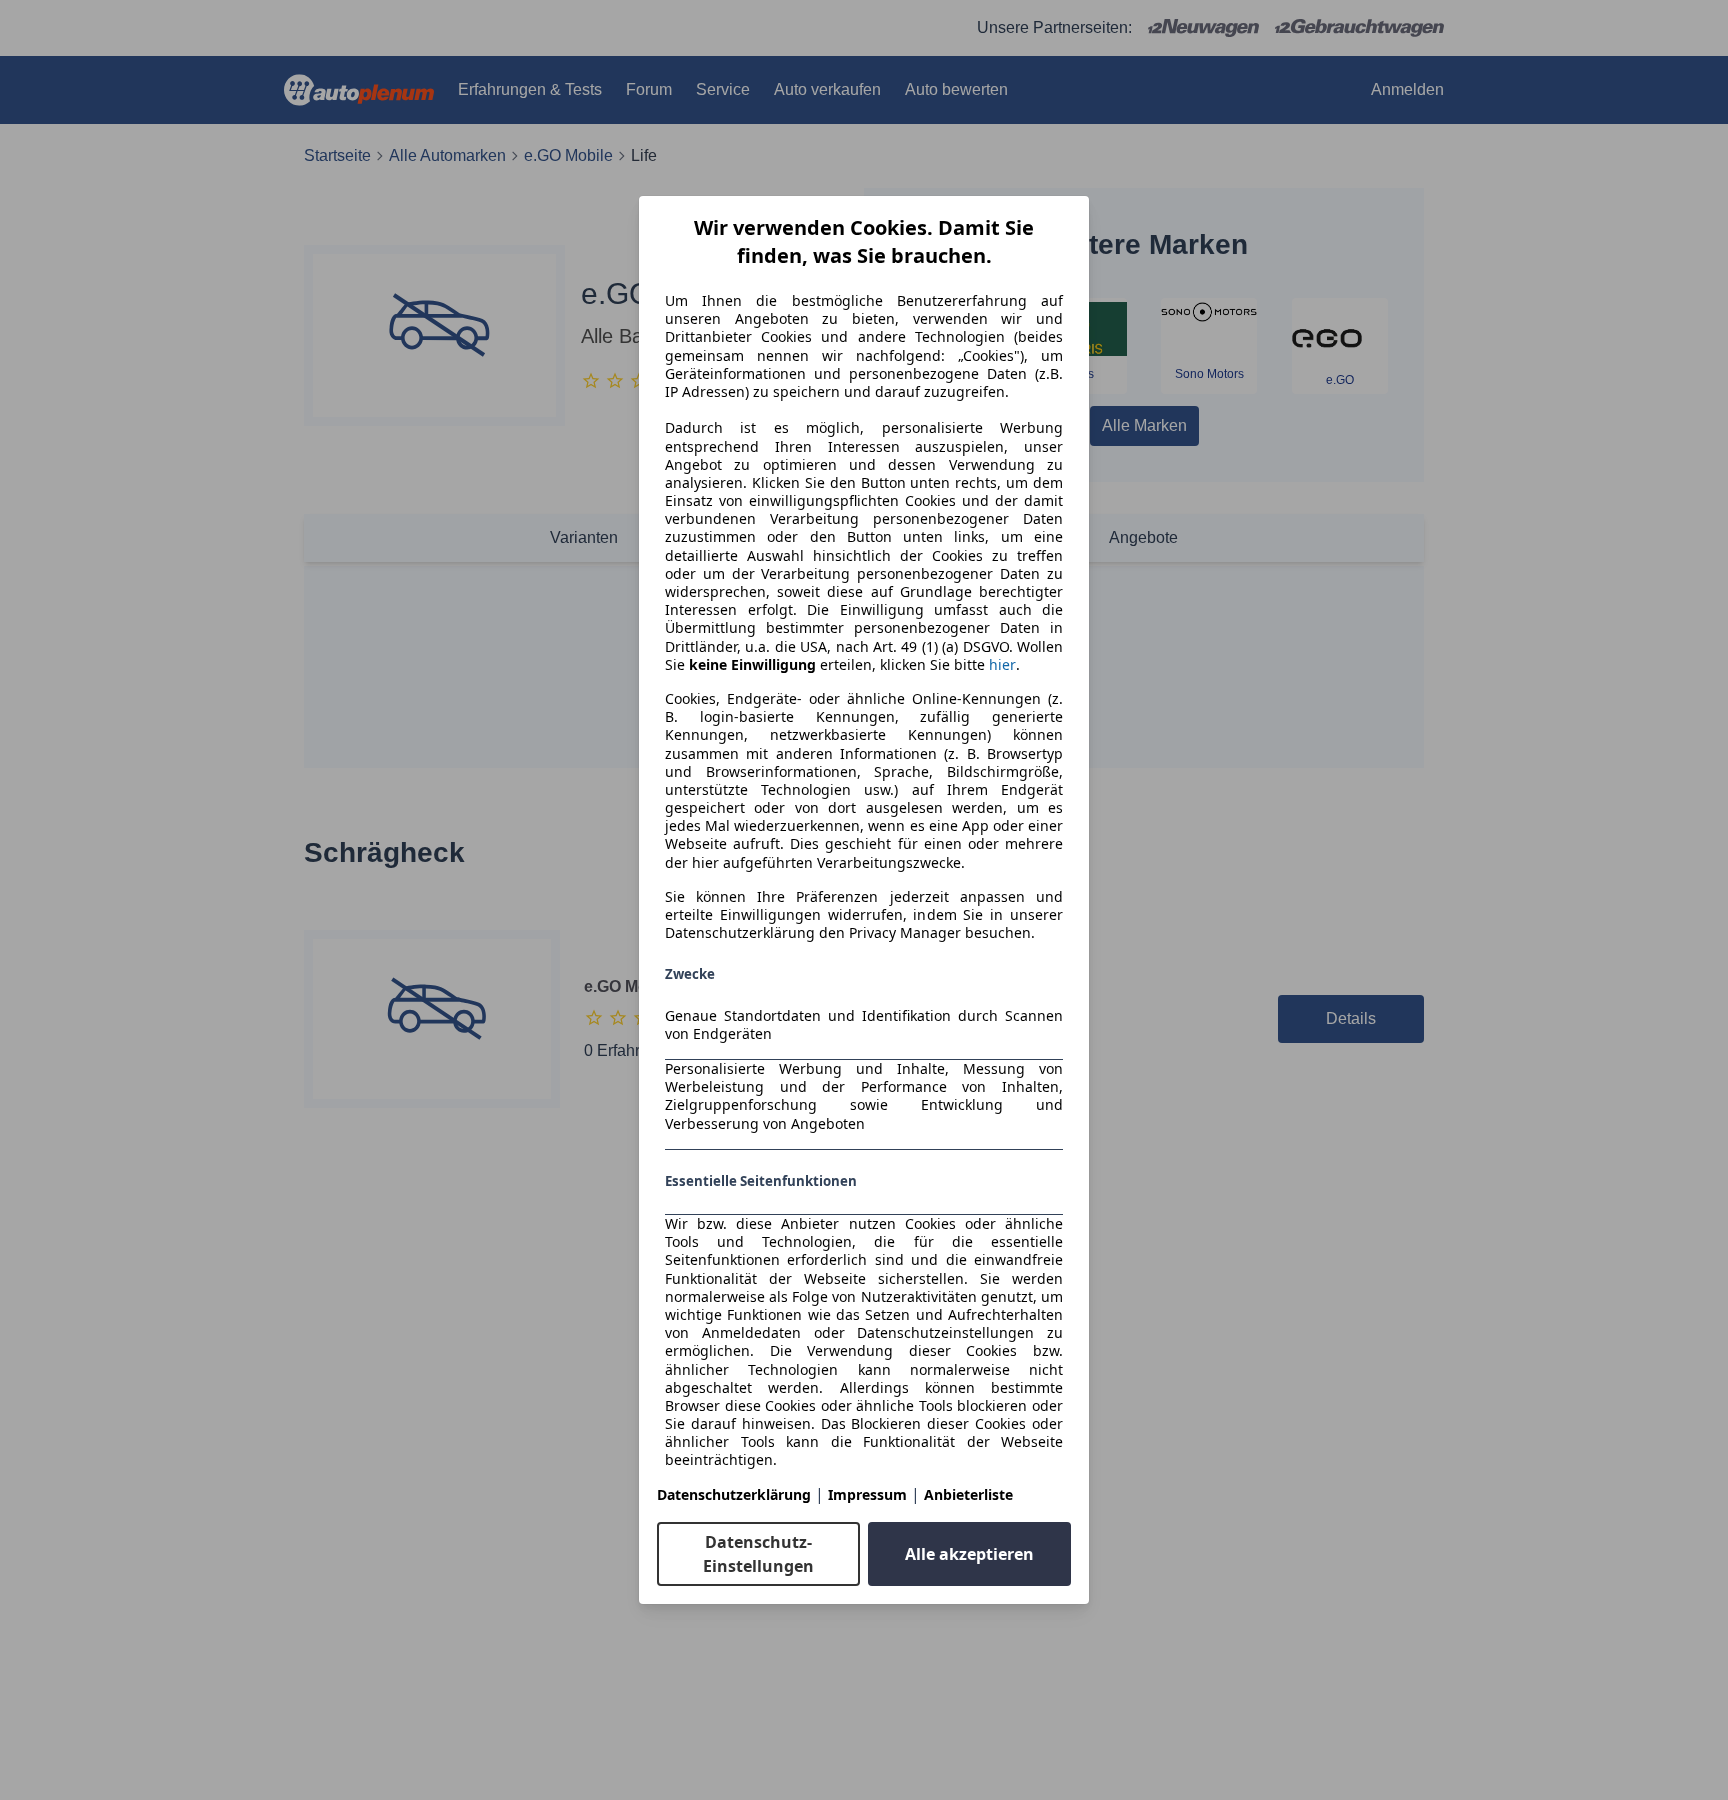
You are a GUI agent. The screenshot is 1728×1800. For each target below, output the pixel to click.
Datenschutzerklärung (734, 1494)
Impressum (867, 1494)
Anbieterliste (968, 1494)
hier (1002, 665)
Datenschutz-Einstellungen (758, 1554)
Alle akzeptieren (969, 1554)
